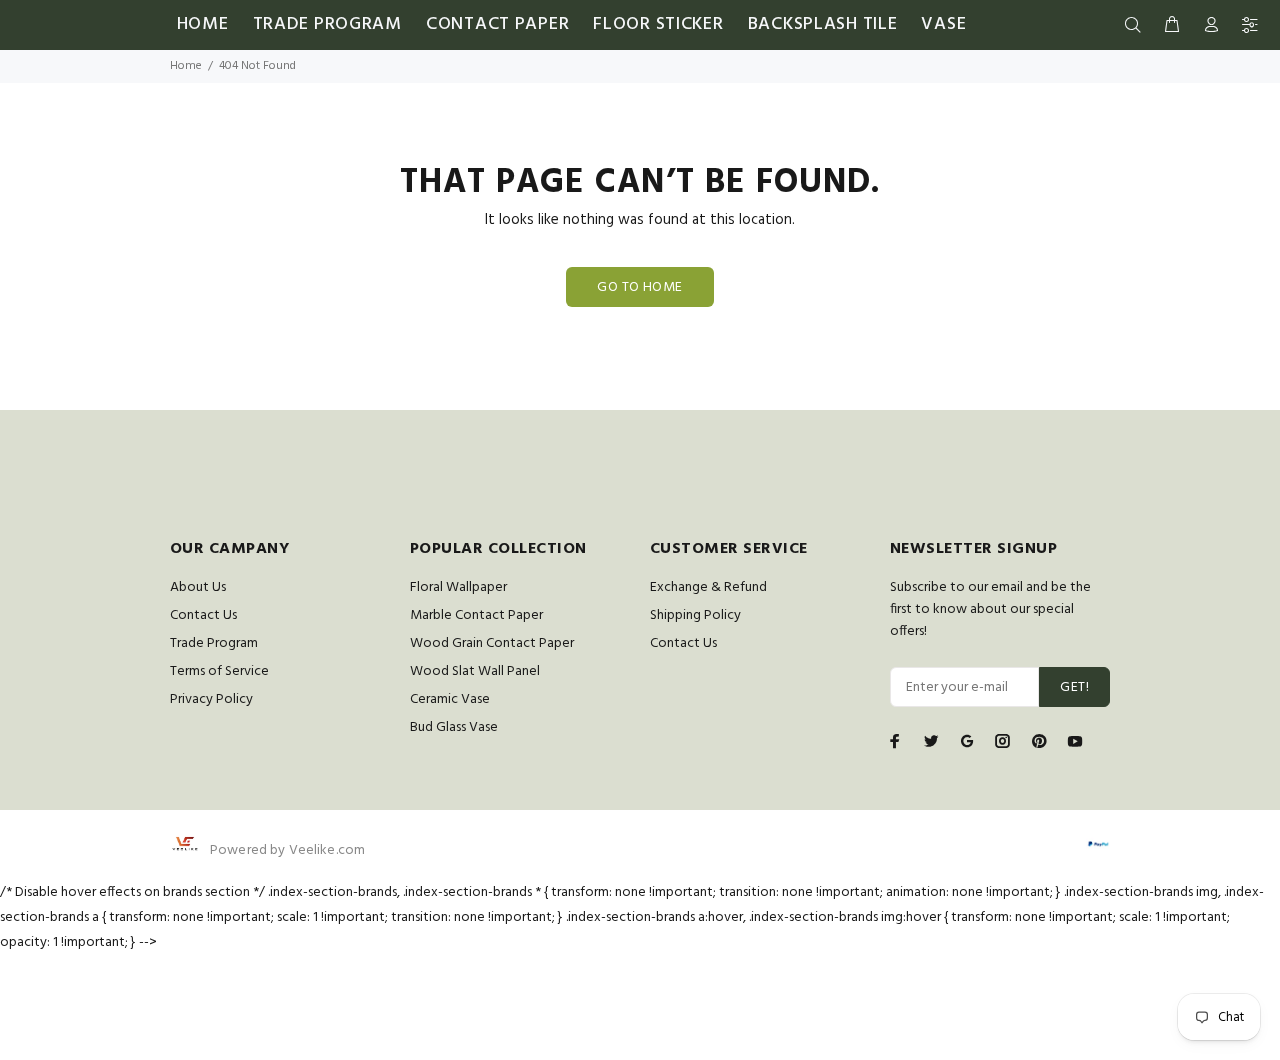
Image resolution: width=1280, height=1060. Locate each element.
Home (186, 66)
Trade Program (214, 643)
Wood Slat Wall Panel (475, 671)
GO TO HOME (639, 287)
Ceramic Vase (450, 699)
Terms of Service (219, 671)
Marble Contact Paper (476, 615)
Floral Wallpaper (458, 587)
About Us (198, 587)
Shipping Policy (695, 615)
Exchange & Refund (708, 587)
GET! (1074, 687)
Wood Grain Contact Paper (492, 643)
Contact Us (203, 615)
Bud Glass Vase (454, 727)
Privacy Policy (211, 699)
